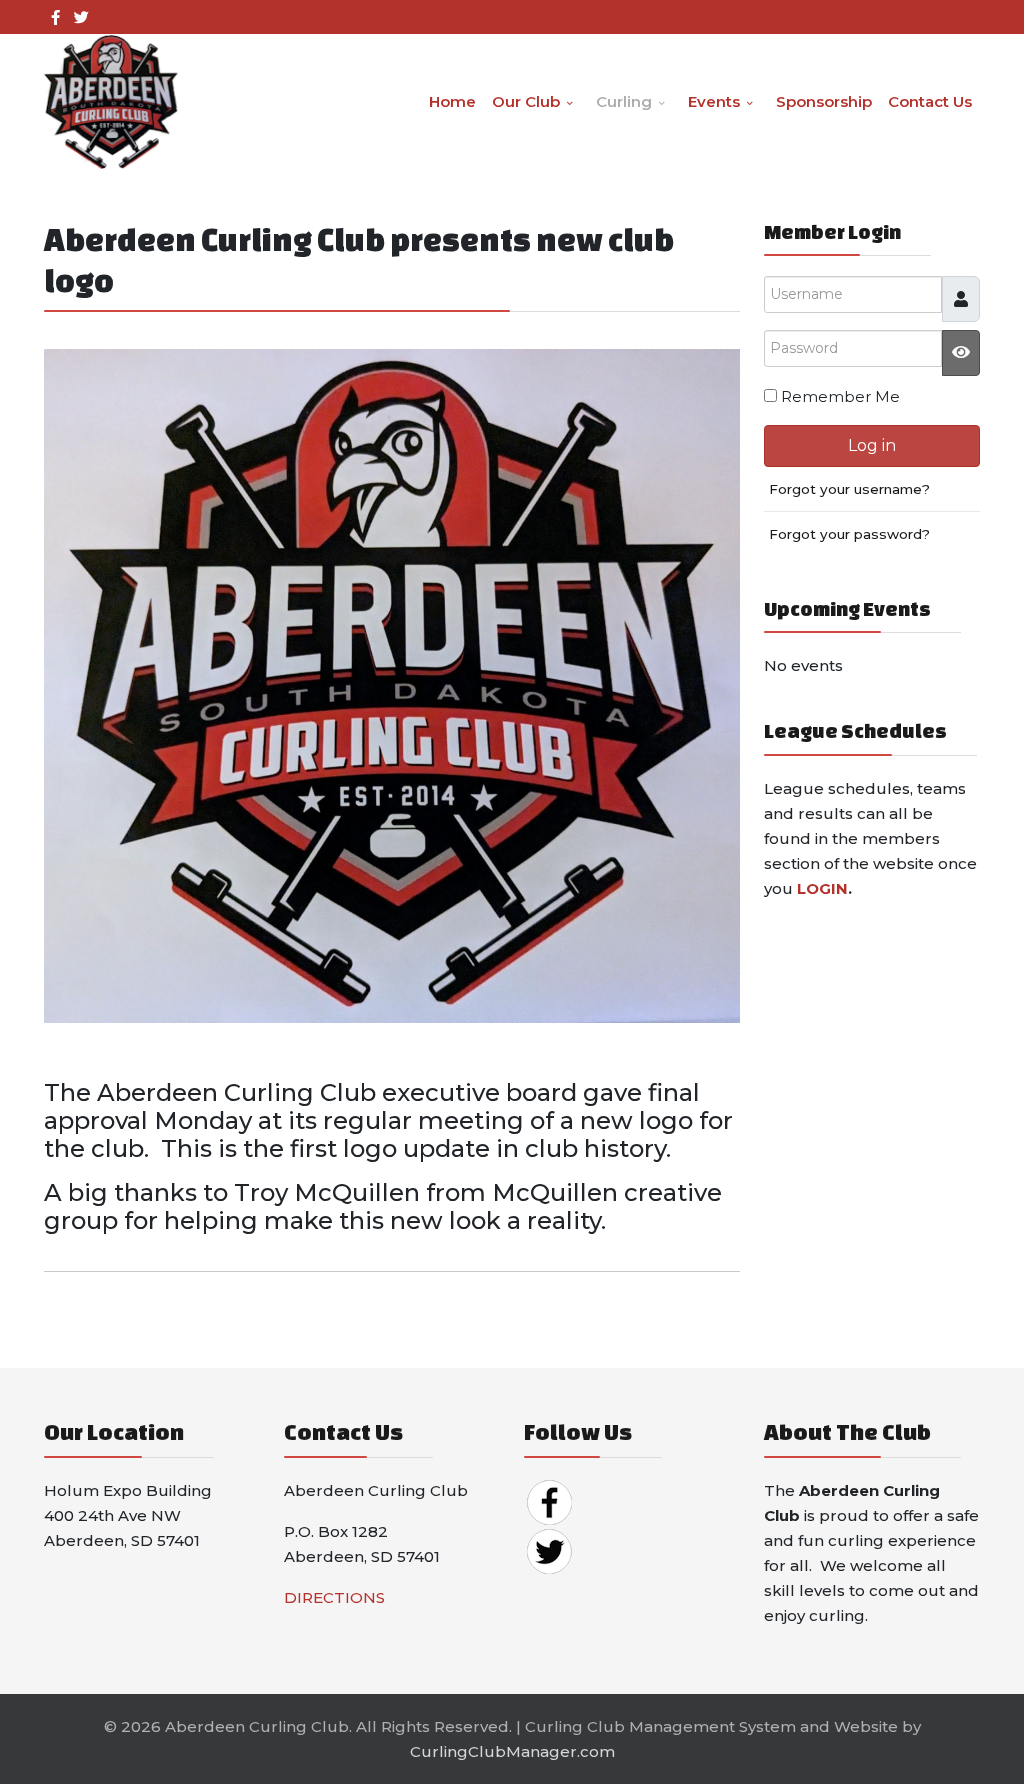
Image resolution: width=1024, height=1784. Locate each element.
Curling (624, 101)
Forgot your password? (849, 534)
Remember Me (840, 396)
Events (714, 101)
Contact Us (930, 101)
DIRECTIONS (334, 1597)
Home (452, 101)
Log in (872, 445)
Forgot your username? (849, 489)
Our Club (526, 101)
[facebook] (55, 17)
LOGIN (822, 888)
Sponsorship (824, 101)
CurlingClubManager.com (512, 1751)
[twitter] (81, 17)
